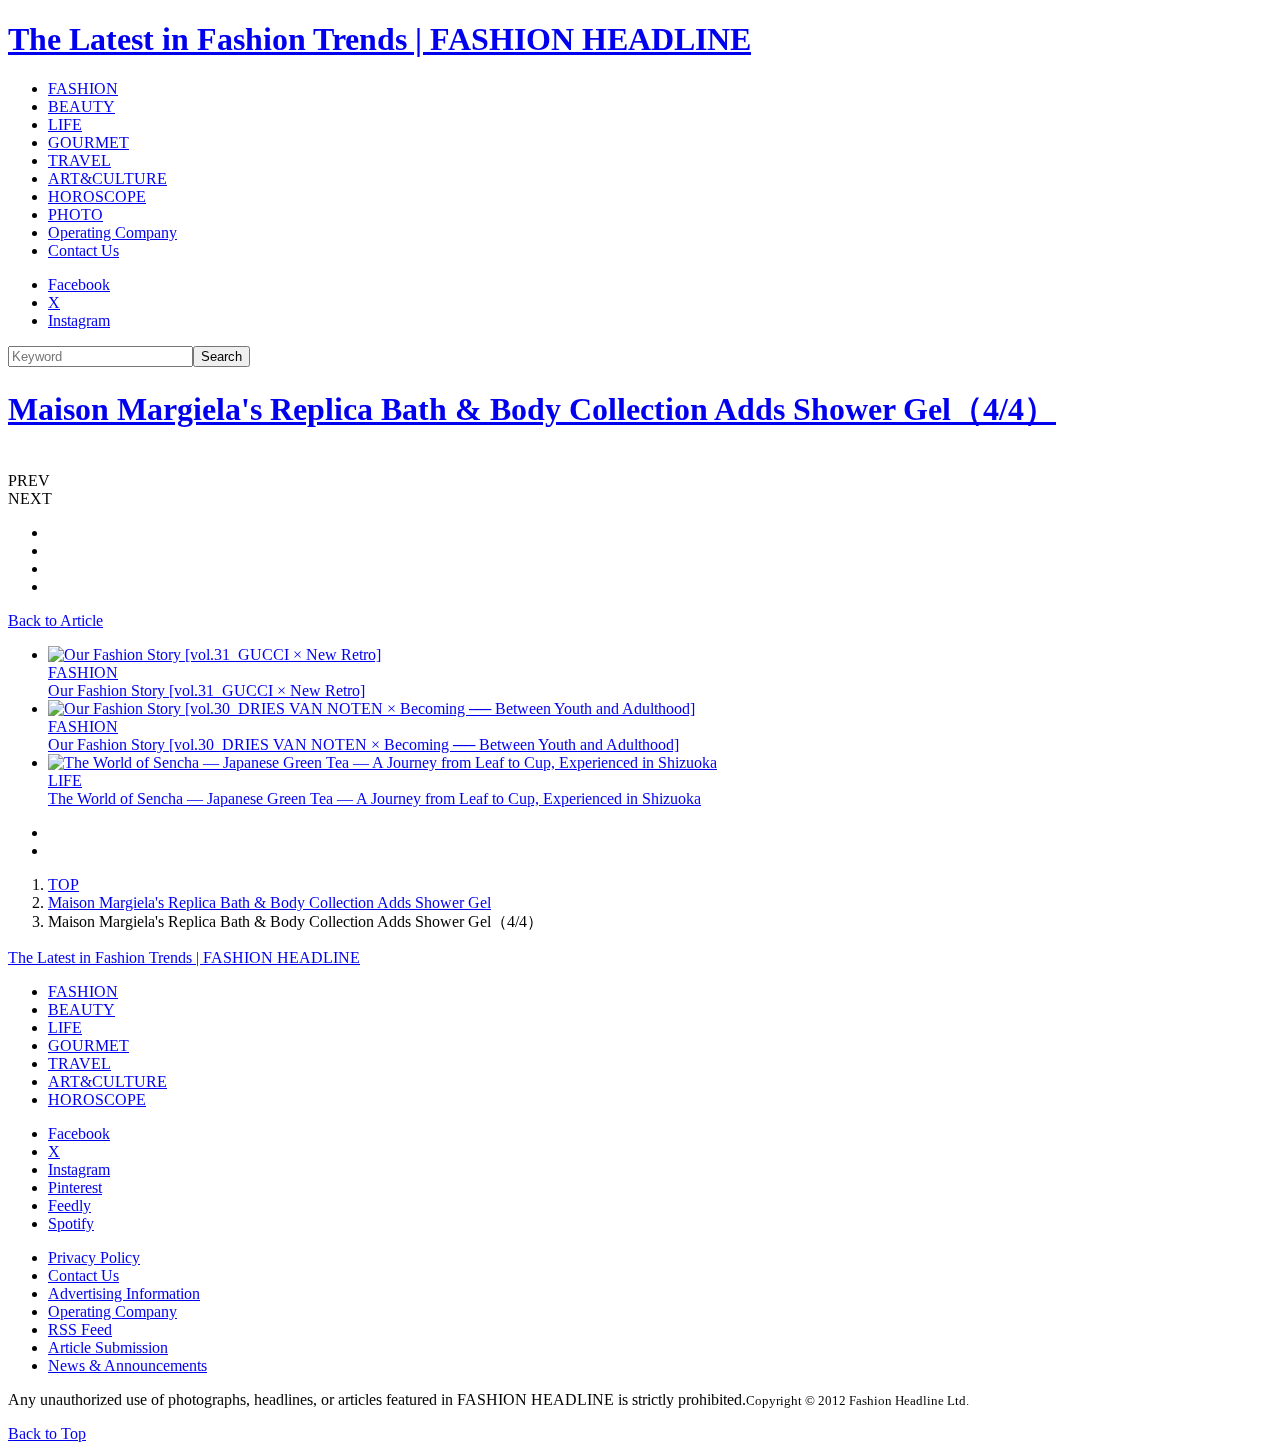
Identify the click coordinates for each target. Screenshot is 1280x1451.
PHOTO (75, 214)
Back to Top (47, 1433)
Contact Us (83, 250)
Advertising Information (124, 1293)
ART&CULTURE (107, 178)
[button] (640, 481)
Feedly (69, 1205)
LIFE (65, 124)
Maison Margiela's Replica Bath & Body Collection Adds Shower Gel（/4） (532, 409)
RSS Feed (80, 1329)
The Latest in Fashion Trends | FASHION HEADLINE (379, 39)
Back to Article (55, 620)
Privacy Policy (94, 1257)
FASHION (83, 88)
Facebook (79, 284)
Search (221, 356)
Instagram (79, 320)
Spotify (71, 1223)
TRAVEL (79, 160)
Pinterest (75, 1187)
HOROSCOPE (97, 196)
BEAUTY (81, 106)
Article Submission (108, 1347)
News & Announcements (127, 1365)
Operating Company (112, 232)
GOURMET (88, 142)
